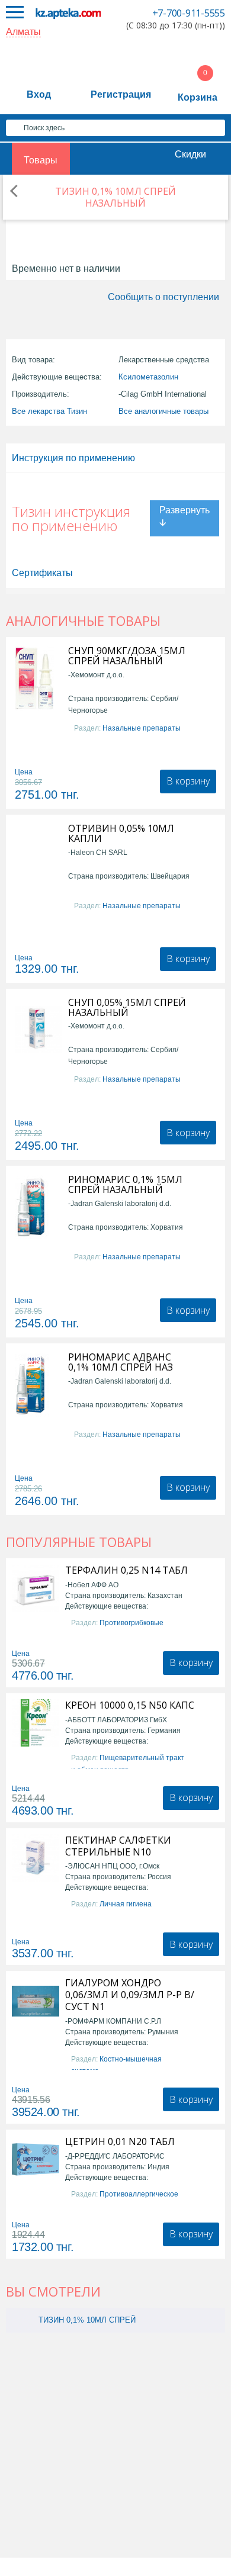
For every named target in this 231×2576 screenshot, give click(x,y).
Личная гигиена (126, 1904)
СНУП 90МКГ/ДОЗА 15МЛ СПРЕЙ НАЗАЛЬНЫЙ (127, 656)
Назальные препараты (142, 728)
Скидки (190, 154)
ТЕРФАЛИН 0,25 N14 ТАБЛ (126, 1570)
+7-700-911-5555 (189, 13)
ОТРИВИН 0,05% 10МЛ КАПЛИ (121, 834)
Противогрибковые (131, 1623)
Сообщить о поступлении (163, 297)
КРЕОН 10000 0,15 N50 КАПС (130, 1705)
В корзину (188, 781)
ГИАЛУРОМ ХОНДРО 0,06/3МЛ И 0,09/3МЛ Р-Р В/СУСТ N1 (130, 1995)
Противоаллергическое (139, 2194)
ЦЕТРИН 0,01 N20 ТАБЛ (120, 2141)
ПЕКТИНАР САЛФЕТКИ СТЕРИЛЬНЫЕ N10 (118, 1846)
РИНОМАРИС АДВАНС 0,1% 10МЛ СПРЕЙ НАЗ (121, 1362)
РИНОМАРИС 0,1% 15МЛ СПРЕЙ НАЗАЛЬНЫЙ (125, 1185)
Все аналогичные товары (163, 411)
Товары (41, 160)
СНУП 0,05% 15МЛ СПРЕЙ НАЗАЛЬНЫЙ (127, 1008)
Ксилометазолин (148, 377)
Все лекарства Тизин (49, 411)
